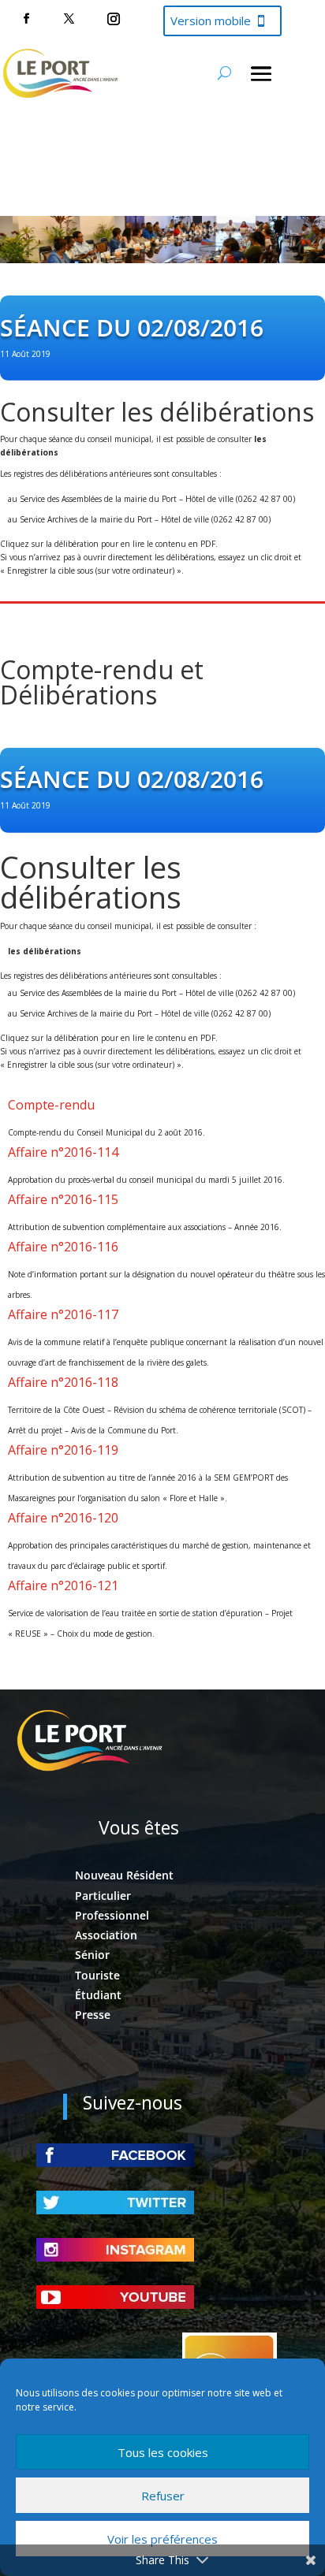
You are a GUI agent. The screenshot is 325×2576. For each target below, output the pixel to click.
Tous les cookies (163, 2452)
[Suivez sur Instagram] (114, 19)
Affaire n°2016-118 (63, 1382)
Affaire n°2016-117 (63, 1314)
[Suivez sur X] (69, 19)
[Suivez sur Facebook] (26, 19)
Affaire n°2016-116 (63, 1247)
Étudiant (98, 1995)
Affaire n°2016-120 (63, 1518)
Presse (93, 2015)
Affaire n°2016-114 (63, 1152)
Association (106, 1935)
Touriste (97, 1975)
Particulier (103, 1896)
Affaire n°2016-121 (63, 1585)
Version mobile (211, 20)
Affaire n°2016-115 (63, 1199)
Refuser (163, 2496)
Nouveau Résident (124, 1875)
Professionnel (112, 1915)
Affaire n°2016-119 (63, 1450)
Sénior (92, 1955)
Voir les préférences (162, 2539)
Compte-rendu (51, 1105)
